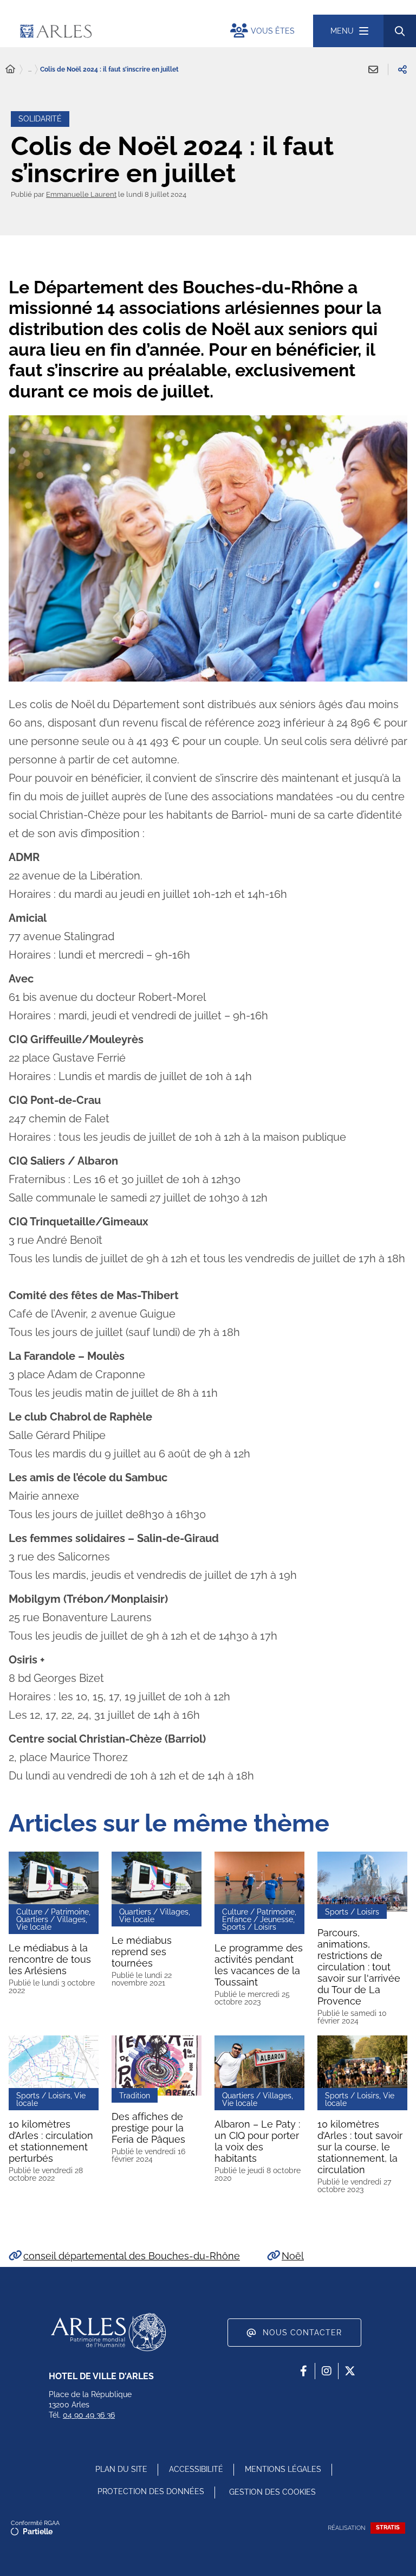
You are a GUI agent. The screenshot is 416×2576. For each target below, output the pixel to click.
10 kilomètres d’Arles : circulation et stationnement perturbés (51, 2141)
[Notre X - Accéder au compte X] (350, 2371)
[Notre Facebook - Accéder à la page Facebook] (303, 2371)
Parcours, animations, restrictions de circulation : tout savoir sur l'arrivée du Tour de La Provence (359, 1967)
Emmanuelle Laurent (81, 194)
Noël (293, 2256)
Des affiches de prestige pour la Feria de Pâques (148, 2128)
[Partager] (402, 69)
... (30, 69)
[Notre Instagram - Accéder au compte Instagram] (327, 2371)
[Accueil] (10, 69)
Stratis (388, 2527)
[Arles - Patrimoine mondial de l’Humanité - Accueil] (108, 2332)
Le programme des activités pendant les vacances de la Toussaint (259, 1965)
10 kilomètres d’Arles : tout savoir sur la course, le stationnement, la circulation (360, 2147)
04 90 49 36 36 (89, 2415)
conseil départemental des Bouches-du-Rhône (132, 2256)
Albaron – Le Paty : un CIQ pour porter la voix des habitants (257, 2141)
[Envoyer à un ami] (373, 69)
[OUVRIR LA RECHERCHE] (400, 31)
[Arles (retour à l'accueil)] (113, 31)
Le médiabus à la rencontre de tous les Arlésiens (50, 1959)
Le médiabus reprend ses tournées (142, 1952)
